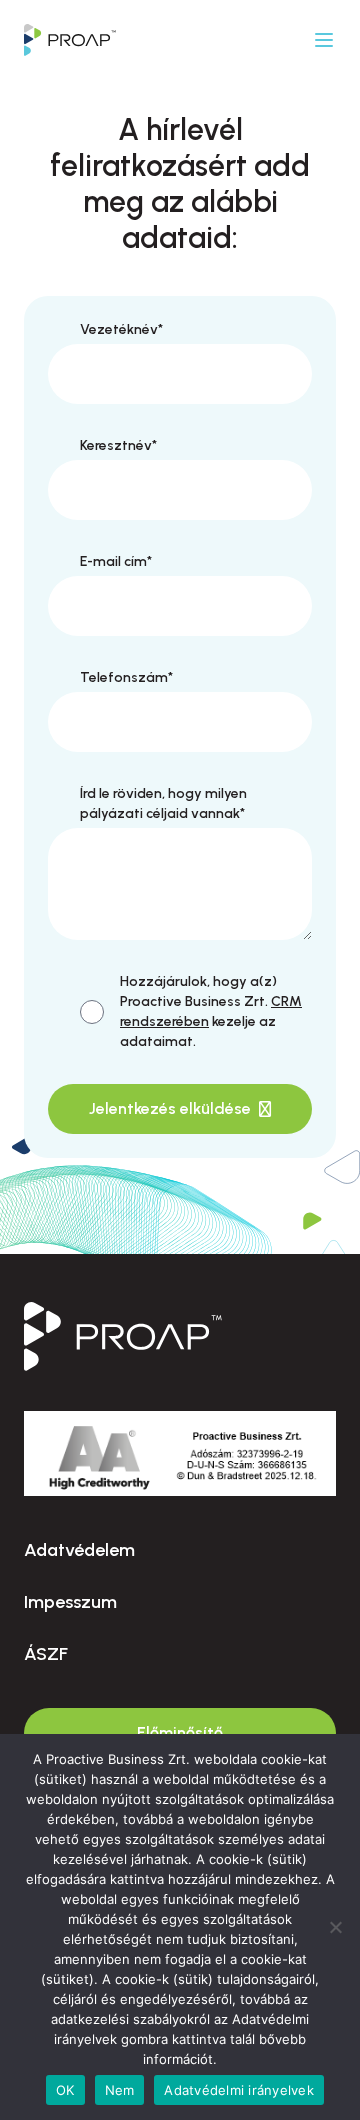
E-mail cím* (116, 561)
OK (65, 2090)
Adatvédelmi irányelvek (239, 2090)
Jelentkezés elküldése (170, 1108)
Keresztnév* (118, 445)
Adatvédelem (79, 1550)
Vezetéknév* (121, 329)
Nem (120, 2090)
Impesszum (70, 1602)
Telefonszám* (126, 677)
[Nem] (335, 1927)
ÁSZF (46, 1654)
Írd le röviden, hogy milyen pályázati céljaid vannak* (163, 803)
